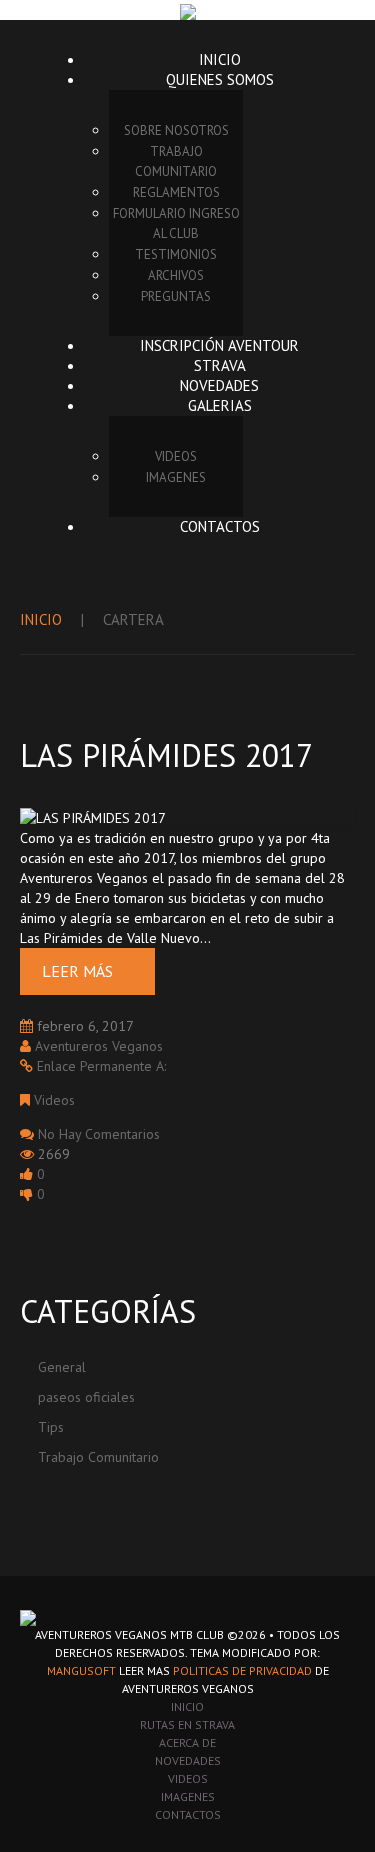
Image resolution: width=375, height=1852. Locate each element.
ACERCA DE (187, 1742)
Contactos (220, 526)
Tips (51, 1427)
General (62, 1367)
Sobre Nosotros (176, 130)
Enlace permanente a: (101, 1066)
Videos (54, 1100)
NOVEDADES (188, 1760)
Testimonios (176, 254)
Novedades (219, 385)
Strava (220, 365)
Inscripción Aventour (219, 345)
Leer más (77, 971)
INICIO (187, 1706)
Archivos (176, 275)
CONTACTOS (188, 1814)
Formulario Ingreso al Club (176, 223)
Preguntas (176, 296)
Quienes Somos (220, 79)
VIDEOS (176, 456)
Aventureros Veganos (99, 1046)
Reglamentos (176, 192)
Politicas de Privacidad (242, 1670)
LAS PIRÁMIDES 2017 (166, 755)
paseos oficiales (86, 1397)
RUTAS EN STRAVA (187, 1724)
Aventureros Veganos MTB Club (129, 1634)
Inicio (220, 59)
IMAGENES (176, 477)
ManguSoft (81, 1670)
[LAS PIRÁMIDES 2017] (93, 816)
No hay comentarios (99, 1134)
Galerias (220, 405)
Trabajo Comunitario (176, 161)
